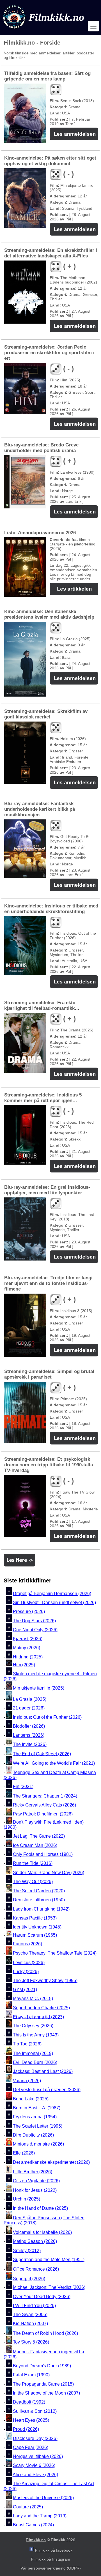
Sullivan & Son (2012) (35, 2411)
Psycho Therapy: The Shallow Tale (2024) (55, 1953)
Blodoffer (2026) (29, 1726)
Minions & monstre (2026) (38, 2144)
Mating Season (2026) (35, 2242)
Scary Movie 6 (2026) (34, 2466)
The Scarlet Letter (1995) (38, 2126)
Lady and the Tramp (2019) (40, 2516)
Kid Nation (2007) (30, 2324)
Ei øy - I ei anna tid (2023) (38, 2017)
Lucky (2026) (26, 1972)
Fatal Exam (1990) (31, 2375)
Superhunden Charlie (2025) (41, 2008)
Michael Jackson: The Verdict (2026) (49, 2288)
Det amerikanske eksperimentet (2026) (51, 2162)
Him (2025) (24, 1665)
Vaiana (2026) (27, 2081)
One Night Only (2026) (35, 1630)
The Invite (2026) (30, 1744)
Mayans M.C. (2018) (33, 1999)
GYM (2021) (25, 1989)
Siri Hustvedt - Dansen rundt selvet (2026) (54, 1602)
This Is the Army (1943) (36, 2035)
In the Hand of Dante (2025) (40, 2208)
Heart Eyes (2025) (31, 2420)
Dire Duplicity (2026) (33, 2135)
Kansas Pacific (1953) (35, 1918)
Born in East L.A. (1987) (37, 2108)
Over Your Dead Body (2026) (42, 2297)
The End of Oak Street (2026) (42, 1754)
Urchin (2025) (27, 2199)
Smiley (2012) (27, 2251)
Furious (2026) (27, 1944)
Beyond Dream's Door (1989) (42, 2366)
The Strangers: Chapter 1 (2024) (45, 1796)
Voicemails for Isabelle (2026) (42, 2232)
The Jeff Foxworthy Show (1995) (45, 1981)
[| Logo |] (44, 30)
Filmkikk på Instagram (51, 2559)
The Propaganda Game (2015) (43, 2384)
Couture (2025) (28, 2507)
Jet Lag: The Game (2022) (39, 1836)
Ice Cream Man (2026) (35, 1845)
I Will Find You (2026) (34, 2306)
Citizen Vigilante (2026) (36, 2181)
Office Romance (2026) (36, 2269)
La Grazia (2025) (30, 1699)
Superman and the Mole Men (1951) (49, 2260)
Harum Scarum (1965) (35, 1935)
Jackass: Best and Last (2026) (43, 2072)
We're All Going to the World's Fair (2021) (54, 1763)
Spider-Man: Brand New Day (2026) (49, 1873)
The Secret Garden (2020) (39, 1891)
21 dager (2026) (29, 1708)
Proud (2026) (26, 2429)
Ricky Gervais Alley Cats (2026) (44, 1805)
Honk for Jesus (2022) (35, 2190)
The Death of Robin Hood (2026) (45, 2333)
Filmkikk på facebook (54, 2550)
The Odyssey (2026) (33, 2026)
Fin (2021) (23, 1786)
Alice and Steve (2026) (35, 2475)
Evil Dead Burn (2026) (35, 2062)
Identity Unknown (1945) (37, 1927)
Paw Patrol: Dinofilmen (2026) (43, 1814)
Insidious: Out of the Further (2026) (47, 1717)
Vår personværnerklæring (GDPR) (51, 2568)
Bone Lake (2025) (31, 2099)
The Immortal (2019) (33, 2053)
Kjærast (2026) (28, 1639)
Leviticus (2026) (29, 1963)
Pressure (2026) (29, 1612)
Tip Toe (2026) (27, 2044)
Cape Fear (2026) (31, 2447)
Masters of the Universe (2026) (43, 2498)
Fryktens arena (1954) (35, 2117)
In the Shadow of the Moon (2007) (46, 2393)
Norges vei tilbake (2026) (38, 2456)
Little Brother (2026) (33, 2172)
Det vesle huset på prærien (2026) (47, 2090)
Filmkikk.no (36, 2540)
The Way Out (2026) (33, 1882)
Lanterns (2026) (29, 1735)
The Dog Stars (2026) (34, 1621)
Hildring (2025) (28, 1657)
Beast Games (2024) (33, 2525)
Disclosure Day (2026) (35, 2438)
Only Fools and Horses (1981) (43, 1854)
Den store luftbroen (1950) (39, 1900)
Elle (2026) (24, 2153)
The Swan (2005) (30, 2315)
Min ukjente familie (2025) (39, 1688)
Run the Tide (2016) (33, 1864)
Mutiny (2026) (27, 1648)
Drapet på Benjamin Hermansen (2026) (52, 1594)
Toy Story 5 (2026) (31, 2342)
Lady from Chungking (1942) (41, 1909)
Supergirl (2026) (29, 2278)
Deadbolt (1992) (29, 2402)
